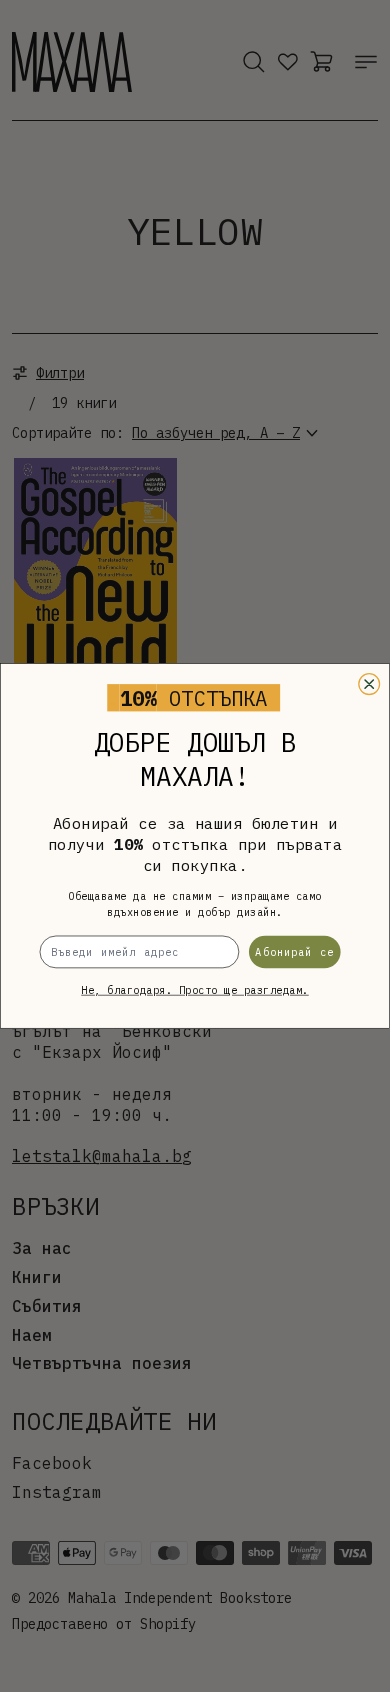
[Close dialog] (369, 684)
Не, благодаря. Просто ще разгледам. (195, 990)
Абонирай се (294, 951)
